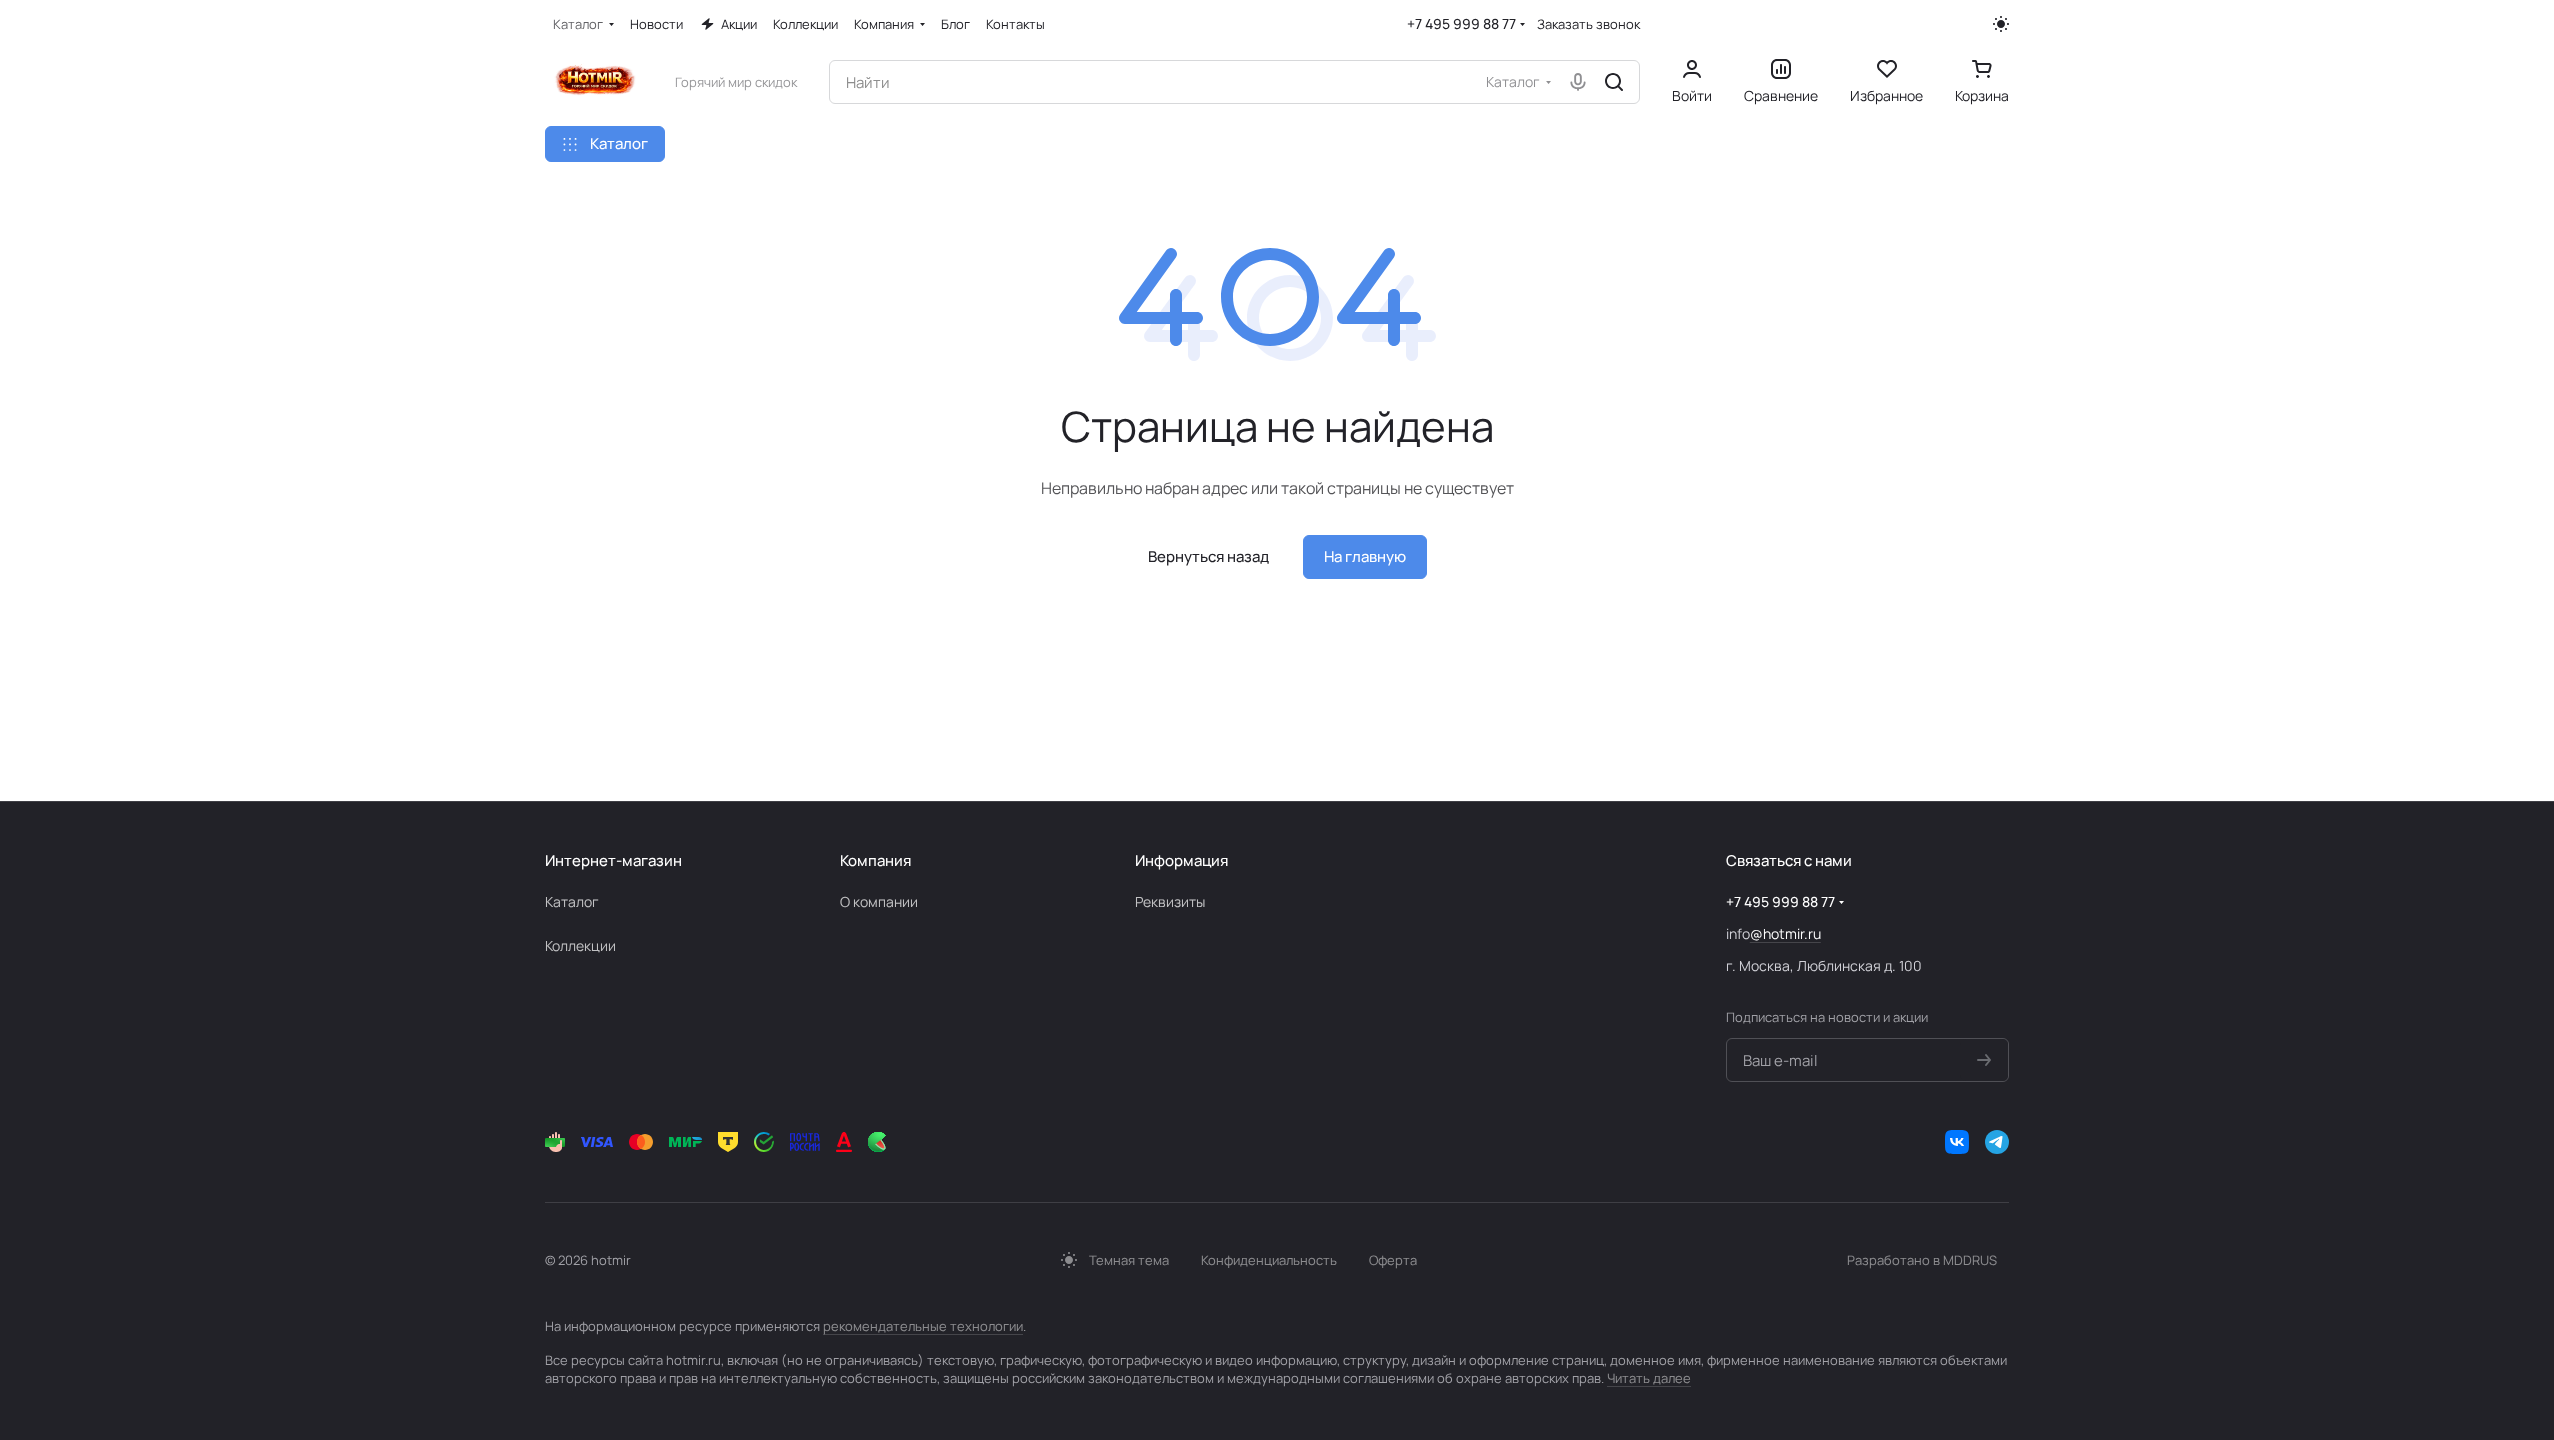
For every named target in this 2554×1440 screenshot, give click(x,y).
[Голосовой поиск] (1578, 82)
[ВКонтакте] (1957, 1142)
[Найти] (1614, 82)
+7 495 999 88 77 (1461, 23)
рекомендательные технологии (923, 1326)
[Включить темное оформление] (2001, 24)
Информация (1181, 860)
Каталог (572, 901)
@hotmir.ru (1785, 933)
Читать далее (1649, 1378)
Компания (875, 860)
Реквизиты (1170, 901)
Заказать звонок (1588, 24)
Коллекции (580, 945)
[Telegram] (1997, 1142)
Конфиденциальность (1269, 1260)
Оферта (1393, 1260)
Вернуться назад (1208, 556)
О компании (879, 901)
